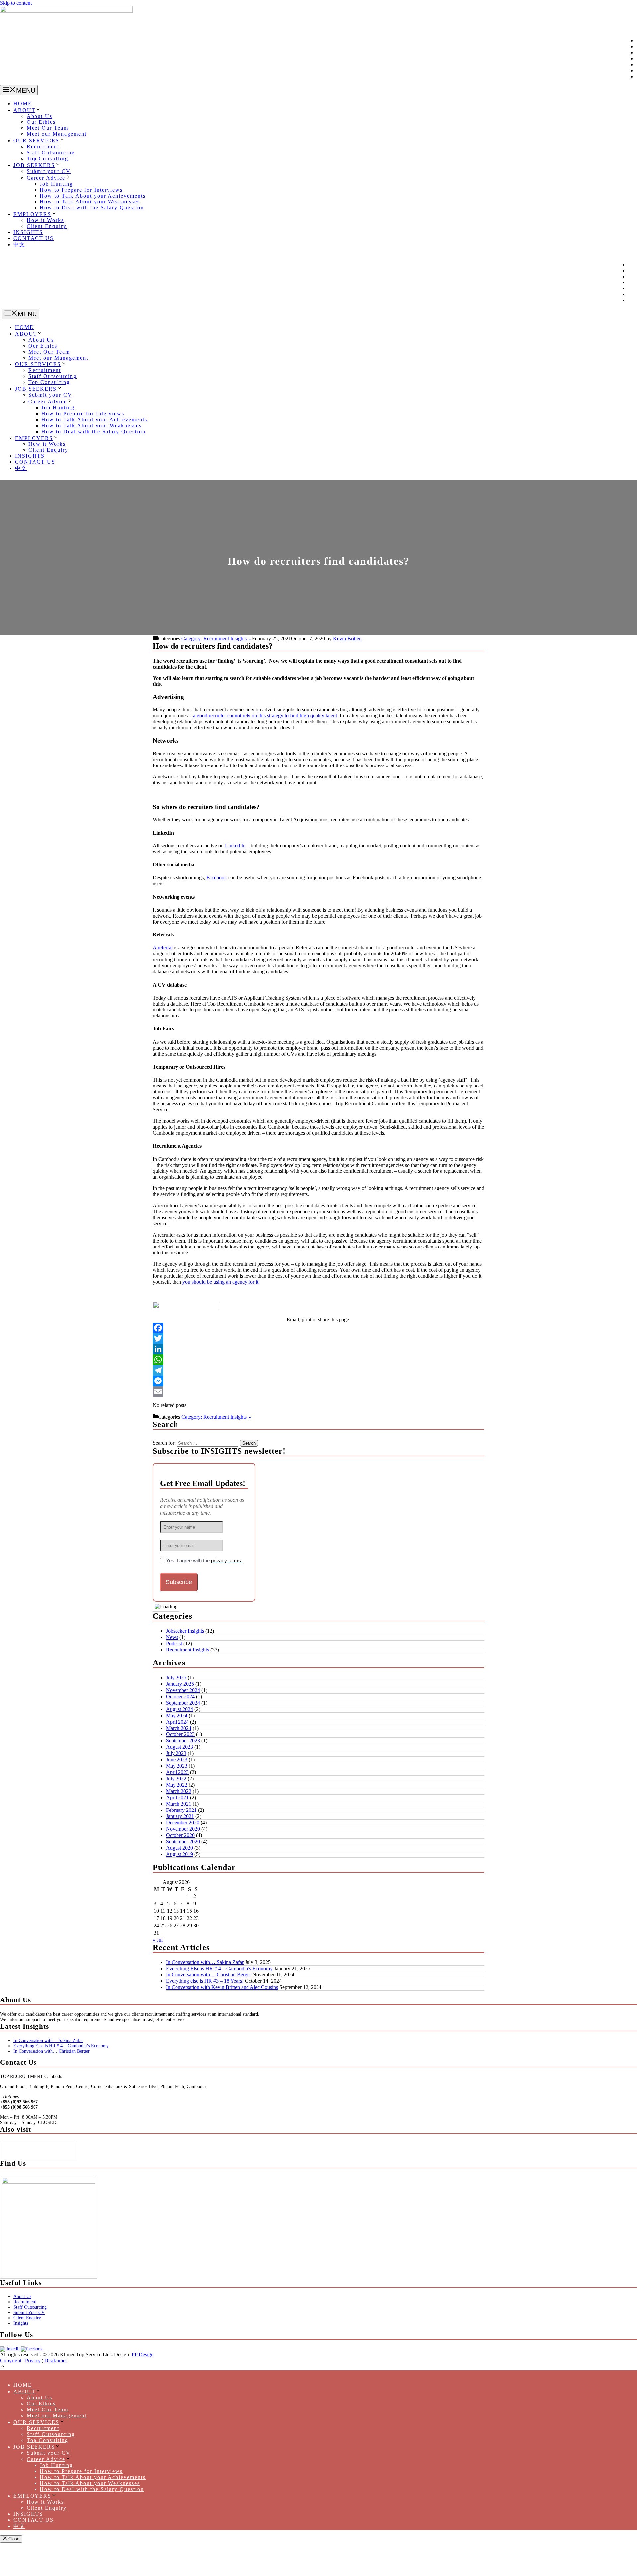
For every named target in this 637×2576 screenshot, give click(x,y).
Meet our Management (57, 134)
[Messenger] (318, 1381)
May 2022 (177, 1785)
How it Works (45, 220)
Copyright (11, 2360)
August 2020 (179, 1848)
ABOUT (24, 110)
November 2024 (183, 1690)
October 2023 (180, 1734)
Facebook (217, 878)
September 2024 (183, 1703)
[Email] (318, 1392)
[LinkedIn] (318, 1349)
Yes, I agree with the (204, 1560)
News (172, 1637)
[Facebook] (318, 1328)
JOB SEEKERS (34, 165)
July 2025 (176, 1678)
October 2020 (180, 1835)
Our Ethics (41, 122)
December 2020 (183, 1823)
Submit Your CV (29, 2313)
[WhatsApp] (318, 1360)
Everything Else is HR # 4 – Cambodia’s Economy (219, 1968)
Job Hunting (56, 184)
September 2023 (183, 1741)
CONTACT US (34, 238)
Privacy (33, 2360)
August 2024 (179, 1709)
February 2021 (181, 1810)
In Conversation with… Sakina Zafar (205, 1962)
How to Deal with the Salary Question (92, 208)
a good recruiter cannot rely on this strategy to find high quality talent (265, 716)
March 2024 (179, 1728)
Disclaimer (56, 2360)
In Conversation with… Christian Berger (209, 1975)
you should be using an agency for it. (221, 1282)
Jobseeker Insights (185, 1631)
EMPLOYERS (32, 214)
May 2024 (177, 1715)
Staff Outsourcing (51, 153)
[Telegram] (318, 1370)
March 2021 (179, 1804)
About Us (39, 116)
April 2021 (177, 1797)
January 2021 (180, 1816)
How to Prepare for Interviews (81, 190)
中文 (19, 244)
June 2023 (177, 1760)
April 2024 (177, 1722)
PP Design (143, 2354)
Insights (21, 2323)
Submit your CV (49, 171)
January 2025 (180, 1684)
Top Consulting (47, 159)
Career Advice (46, 178)
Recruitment (43, 147)
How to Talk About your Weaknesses (90, 202)
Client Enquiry (47, 226)
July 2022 (176, 1778)
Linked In (235, 846)
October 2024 (180, 1696)
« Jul (158, 1940)
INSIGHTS (28, 232)
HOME (23, 103)
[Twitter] (318, 1338)
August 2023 (179, 1747)
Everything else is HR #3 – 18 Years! (205, 1981)
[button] (3, 2367)
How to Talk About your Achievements (93, 196)
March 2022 (179, 1791)
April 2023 (177, 1772)
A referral (163, 948)
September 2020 (183, 1842)
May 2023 (177, 1766)
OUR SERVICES (36, 141)
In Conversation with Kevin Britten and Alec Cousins (222, 1987)
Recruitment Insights (225, 639)
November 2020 (183, 1829)
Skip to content (16, 3)
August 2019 (179, 1854)
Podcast (174, 1643)
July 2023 (176, 1753)
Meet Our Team (47, 128)
